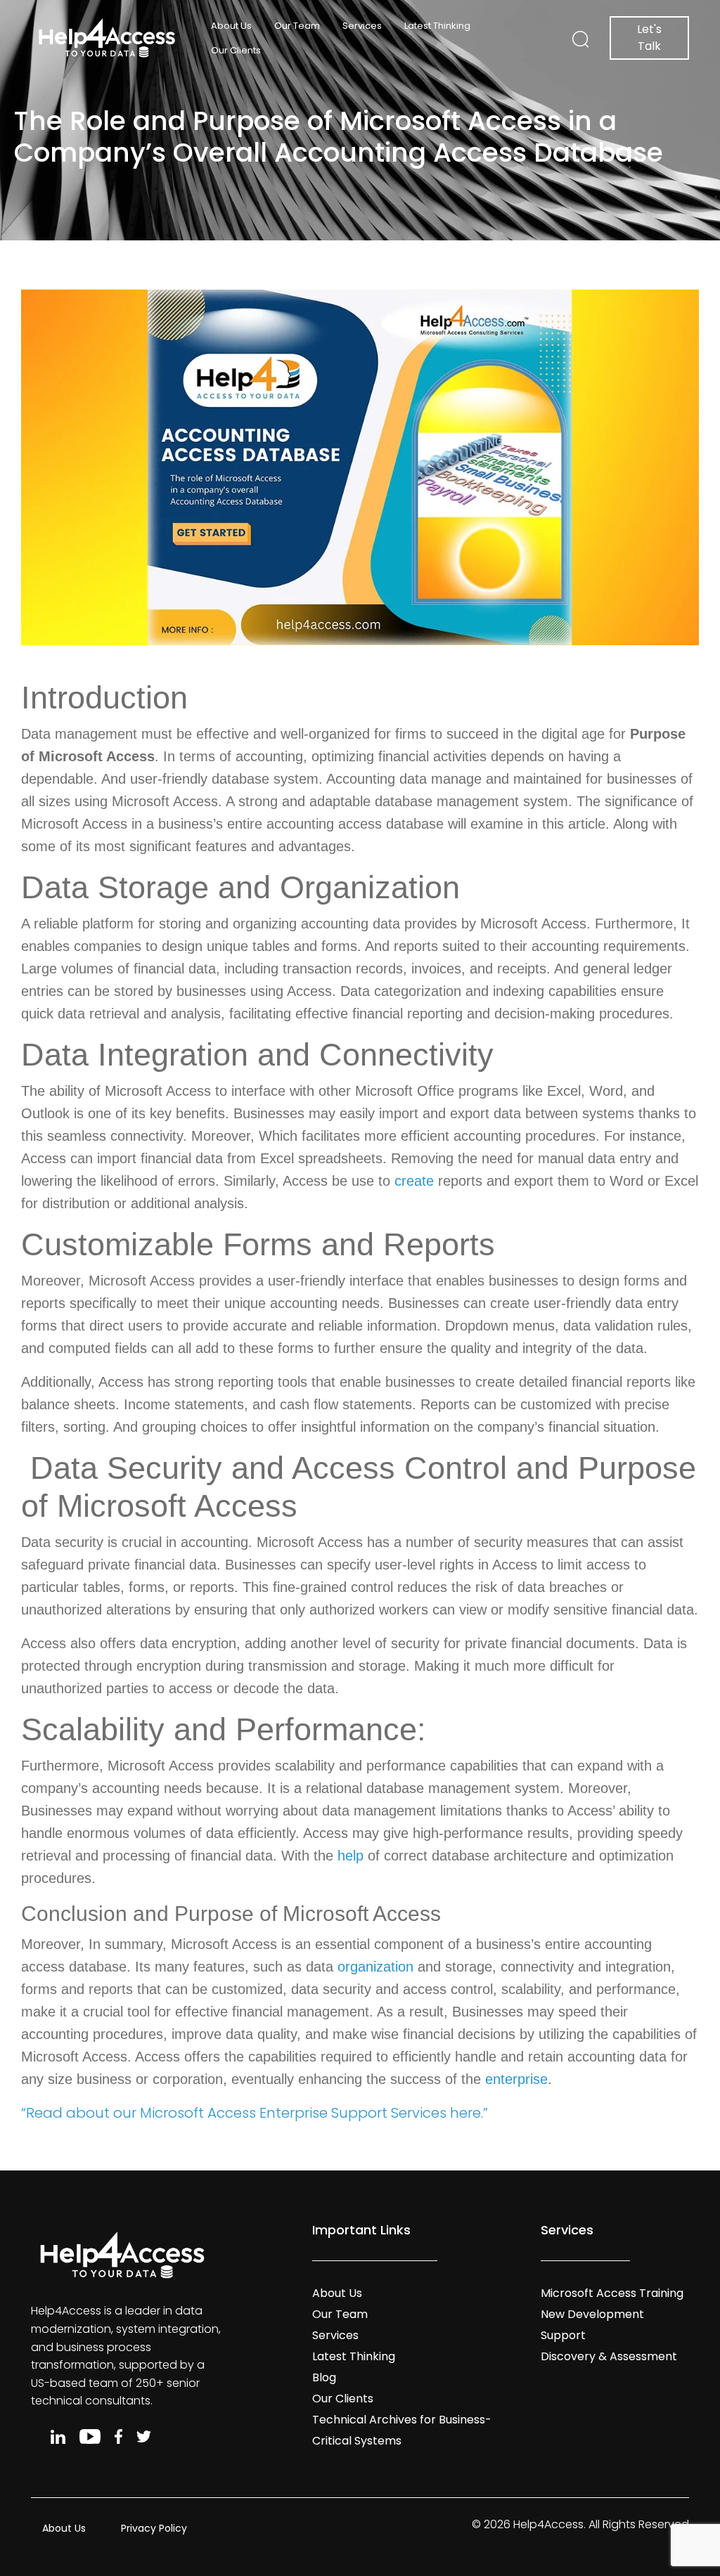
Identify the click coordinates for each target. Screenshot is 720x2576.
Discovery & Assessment (609, 2356)
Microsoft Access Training (612, 2293)
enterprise (516, 2079)
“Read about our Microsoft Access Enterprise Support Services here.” (255, 2113)
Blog (324, 2377)
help (351, 1856)
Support (563, 2335)
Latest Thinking (437, 26)
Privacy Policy (154, 2528)
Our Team (297, 26)
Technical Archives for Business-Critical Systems (402, 2430)
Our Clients (236, 50)
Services (362, 26)
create (414, 1181)
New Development (592, 2314)
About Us (231, 26)
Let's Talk (649, 38)
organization (375, 1967)
